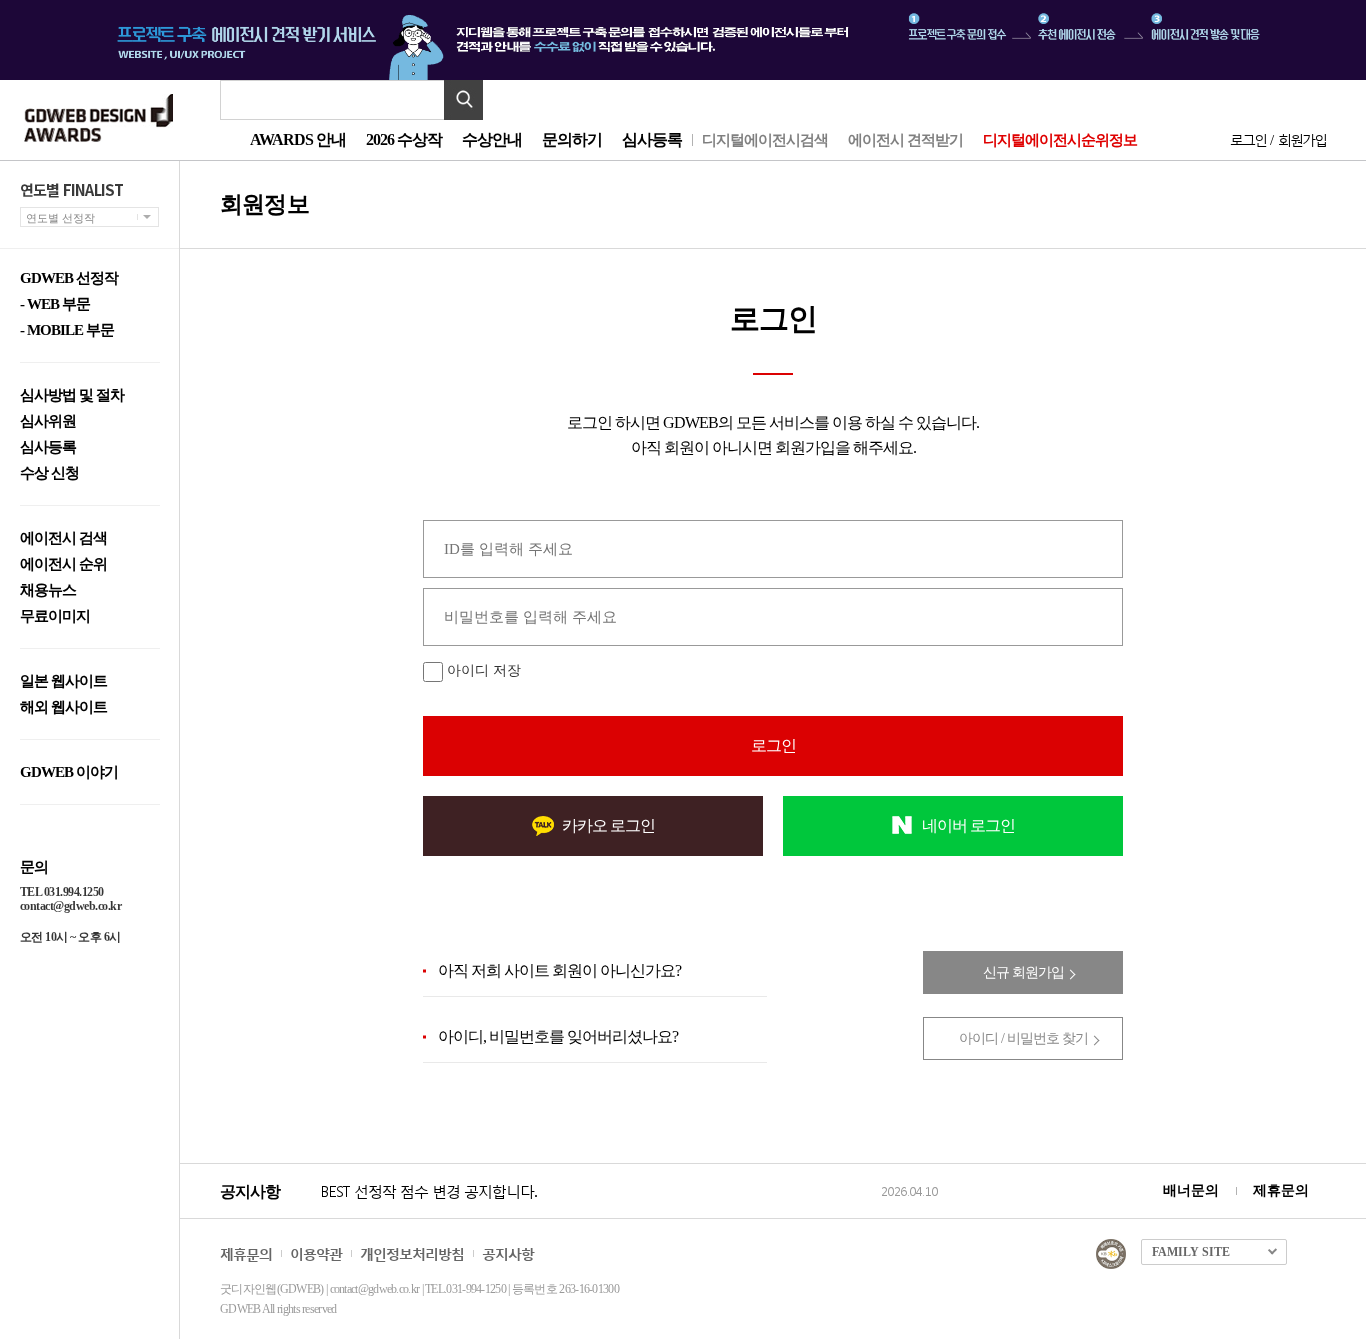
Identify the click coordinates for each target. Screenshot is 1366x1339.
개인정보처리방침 (412, 1253)
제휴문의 (1281, 1190)
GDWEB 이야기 (69, 772)
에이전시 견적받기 (905, 140)
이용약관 (316, 1253)
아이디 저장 (484, 670)
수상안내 (492, 139)
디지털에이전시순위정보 (1060, 140)
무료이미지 (55, 616)
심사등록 (652, 139)
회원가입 (1302, 139)
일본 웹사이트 (63, 681)
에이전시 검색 (63, 538)
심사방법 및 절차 (72, 395)
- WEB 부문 (55, 304)
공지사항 (508, 1253)
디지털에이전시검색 (765, 140)
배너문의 (1191, 1190)
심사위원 (48, 421)
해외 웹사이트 (63, 707)
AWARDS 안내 (298, 139)
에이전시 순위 (63, 564)
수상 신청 (49, 473)
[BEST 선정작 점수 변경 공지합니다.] (597, 1212)
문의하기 (572, 139)
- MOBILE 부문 (67, 330)
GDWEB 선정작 (69, 278)
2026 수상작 (404, 139)
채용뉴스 (48, 590)
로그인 (1248, 139)
